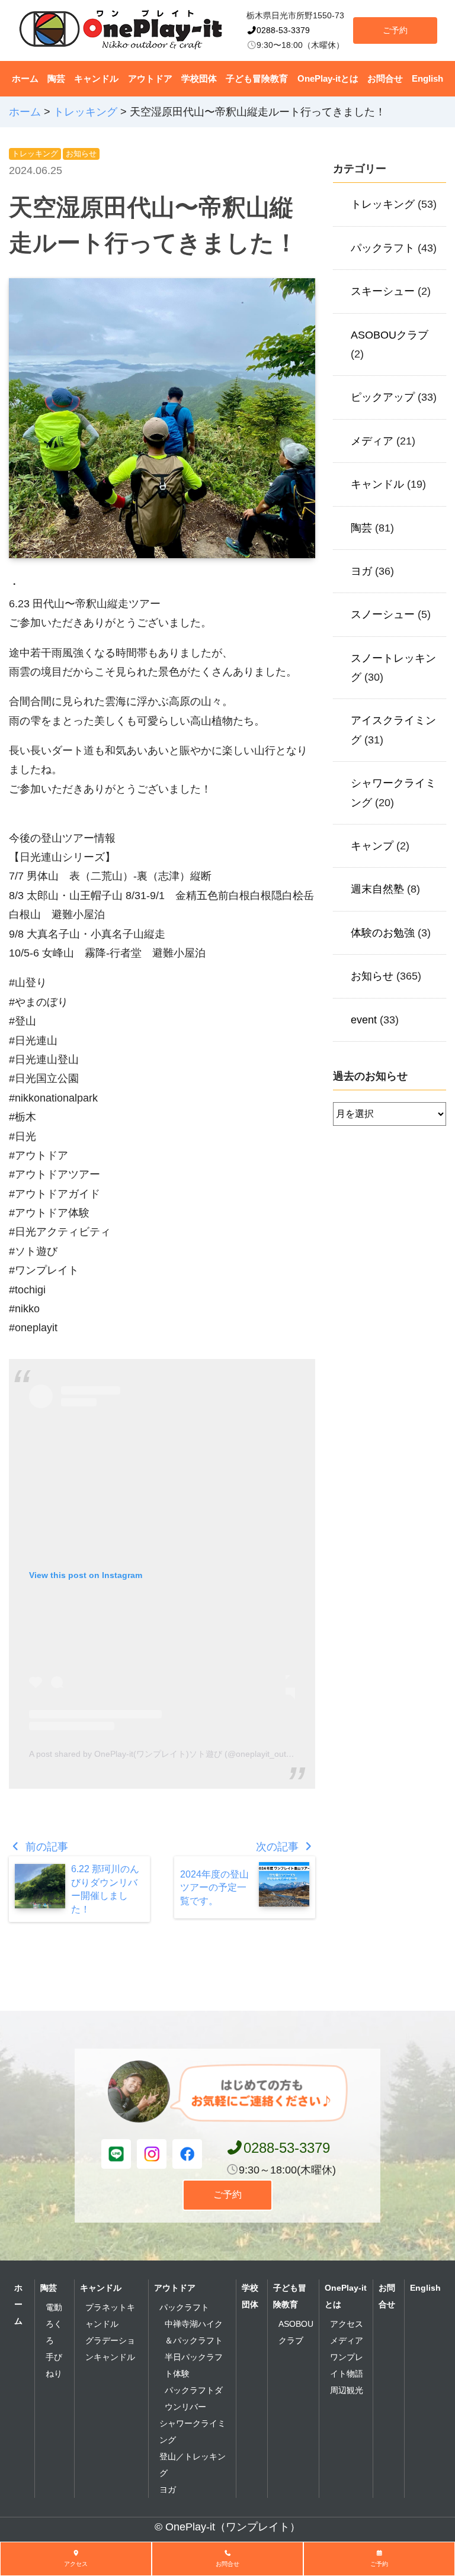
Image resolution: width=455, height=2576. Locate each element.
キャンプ (372, 846)
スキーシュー (383, 291)
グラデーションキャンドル (110, 2349)
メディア (372, 441)
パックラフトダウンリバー (194, 2398)
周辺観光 (347, 2390)
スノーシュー (383, 614)
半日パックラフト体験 (194, 2365)
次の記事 (279, 1847)
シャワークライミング (193, 2432)
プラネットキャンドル (110, 2316)
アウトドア (150, 78)
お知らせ (81, 154)
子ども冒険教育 (257, 78)
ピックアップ (383, 397)
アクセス (347, 2324)
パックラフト (383, 248)
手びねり (54, 2365)
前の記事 (45, 1847)
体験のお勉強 (383, 933)
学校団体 (199, 78)
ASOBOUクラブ (390, 335)
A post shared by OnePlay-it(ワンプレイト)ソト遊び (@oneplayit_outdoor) (168, 1754)
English (427, 78)
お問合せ (385, 78)
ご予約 (395, 30)
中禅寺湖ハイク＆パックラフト (194, 2332)
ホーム (25, 78)
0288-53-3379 (283, 30)
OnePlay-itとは (328, 78)
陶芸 (56, 78)
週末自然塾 (377, 889)
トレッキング (35, 154)
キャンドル (96, 78)
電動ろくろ (54, 2324)
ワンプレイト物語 (347, 2365)
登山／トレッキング (193, 2465)
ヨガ (361, 571)
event (364, 1020)
